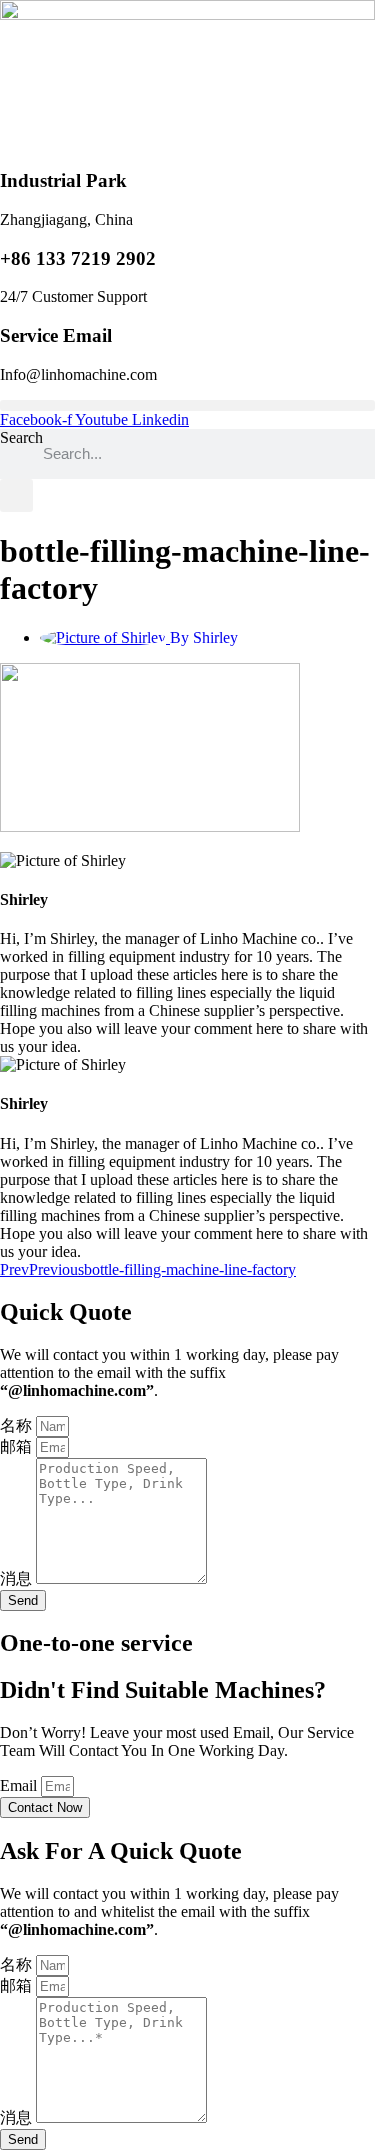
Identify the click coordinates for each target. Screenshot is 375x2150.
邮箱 (18, 1446)
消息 (18, 1578)
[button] (187, 405)
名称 (18, 1425)
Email (20, 1785)
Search (21, 437)
